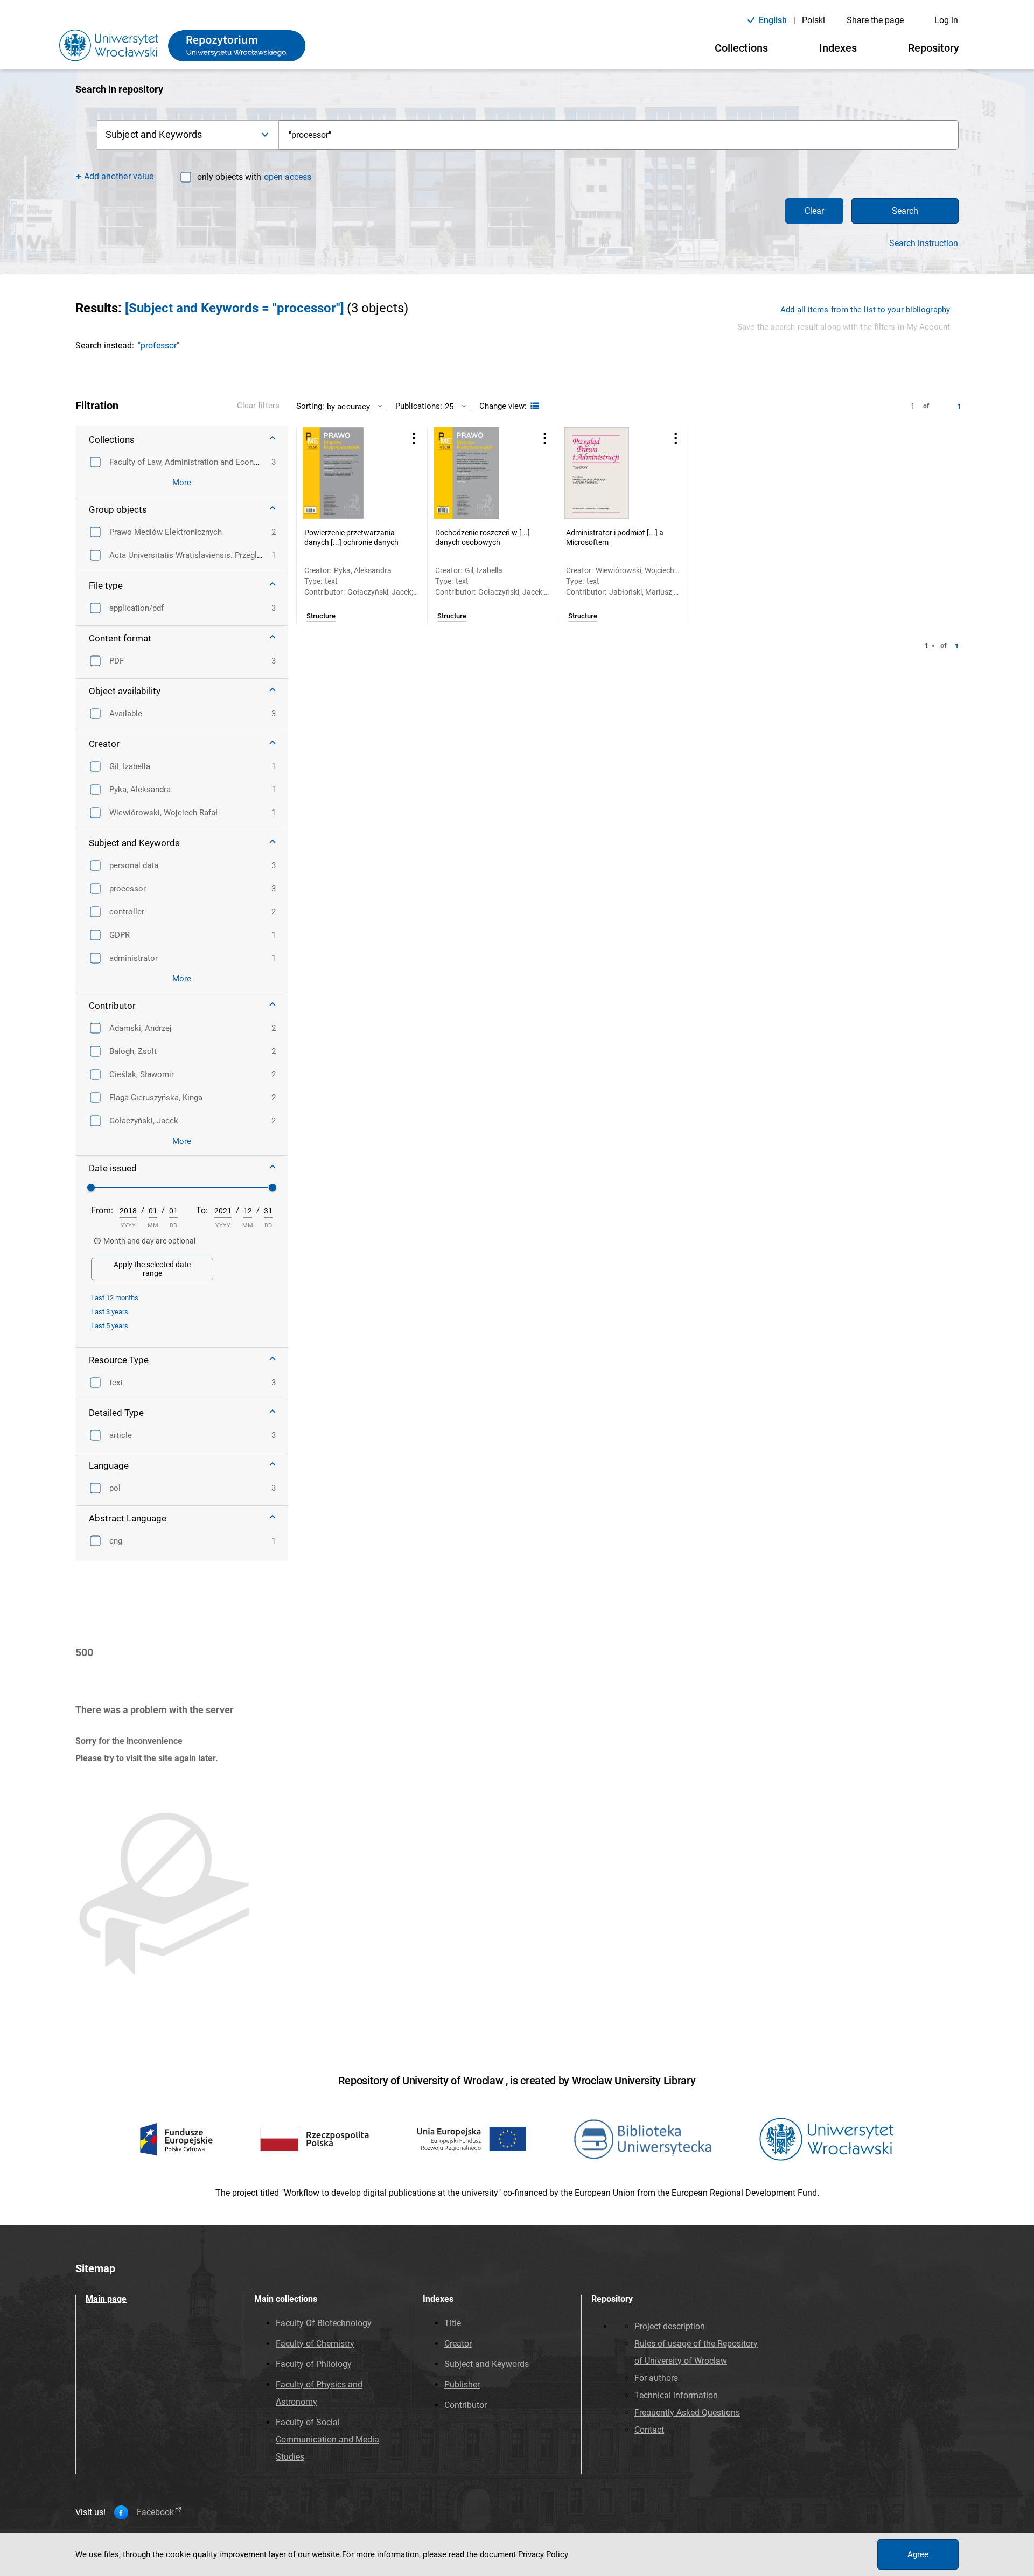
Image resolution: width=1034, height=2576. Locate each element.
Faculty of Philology (314, 2364)
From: (102, 1210)
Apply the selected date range (152, 1269)
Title (453, 2323)
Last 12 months (115, 1298)
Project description (670, 2326)
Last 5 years (110, 1326)
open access (288, 177)
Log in (946, 20)
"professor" (159, 345)
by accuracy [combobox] (348, 406)
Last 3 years (110, 1312)
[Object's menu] (414, 439)
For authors (656, 2378)
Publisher (462, 2385)
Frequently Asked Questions (687, 2413)
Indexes (838, 48)
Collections (741, 48)
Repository (934, 48)
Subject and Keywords (487, 2364)
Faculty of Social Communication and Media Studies (327, 2439)
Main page (106, 2299)
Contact (649, 2430)
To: (202, 1210)
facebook (155, 2512)
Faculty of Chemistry (315, 2344)
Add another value (119, 176)
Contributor (466, 2405)
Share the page (875, 20)
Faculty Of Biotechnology (324, 2323)
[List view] (533, 406)
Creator (458, 2344)
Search (905, 211)
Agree (918, 2554)
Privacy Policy (543, 2554)
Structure (321, 616)
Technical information (676, 2395)
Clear (814, 211)
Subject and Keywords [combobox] (154, 134)
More (182, 483)
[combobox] (619, 135)
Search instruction (924, 243)
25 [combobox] (449, 406)
